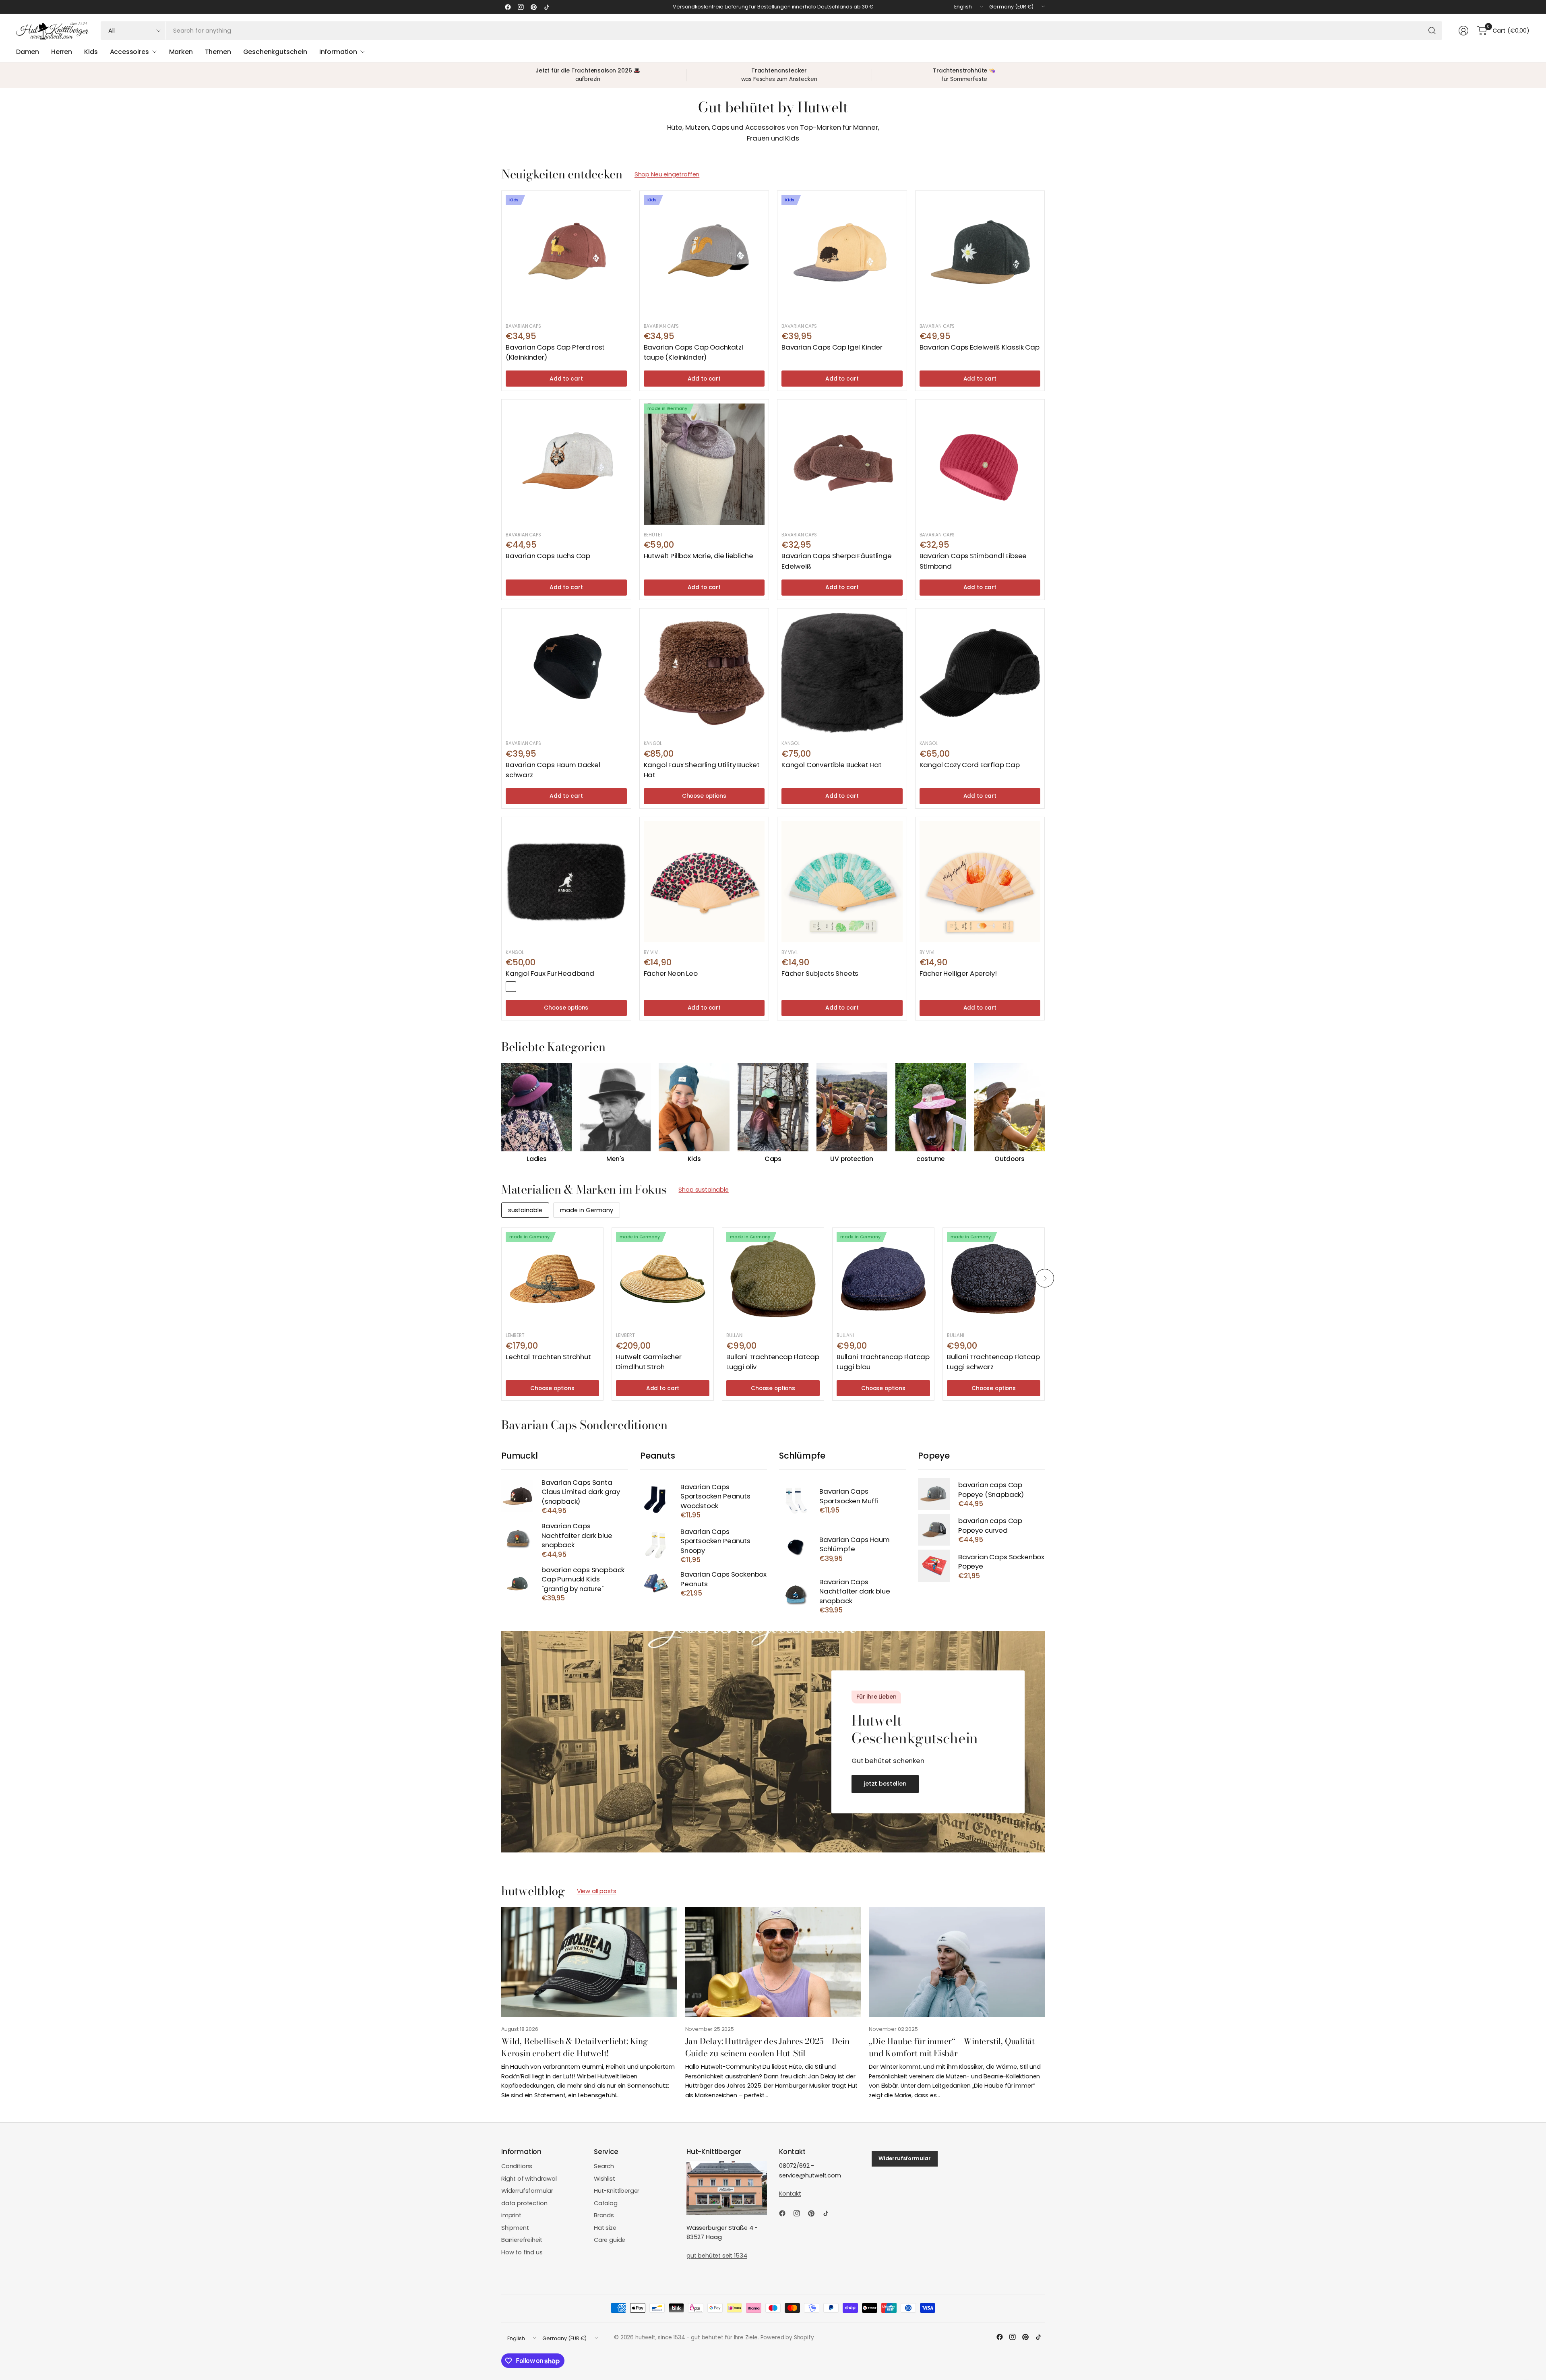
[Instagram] (521, 7)
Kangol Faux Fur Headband (550, 973)
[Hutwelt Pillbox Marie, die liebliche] (704, 464)
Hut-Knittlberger (617, 2191)
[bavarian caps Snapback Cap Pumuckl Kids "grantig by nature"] (517, 1583)
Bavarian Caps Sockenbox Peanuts (723, 1579)
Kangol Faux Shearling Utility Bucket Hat (702, 770)
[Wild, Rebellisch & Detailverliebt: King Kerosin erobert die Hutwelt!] (589, 1962)
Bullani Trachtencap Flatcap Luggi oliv (773, 1362)
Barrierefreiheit (522, 2240)
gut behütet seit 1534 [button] (717, 2256)
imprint (511, 2215)
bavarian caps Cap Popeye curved (990, 1526)
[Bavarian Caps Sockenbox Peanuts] (656, 1583)
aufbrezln (588, 79)
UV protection (852, 1159)
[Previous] (501, 1113)
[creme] (523, 987)
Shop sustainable (703, 1190)
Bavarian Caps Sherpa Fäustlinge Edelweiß (837, 561)
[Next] (1045, 1113)
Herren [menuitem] (62, 52)
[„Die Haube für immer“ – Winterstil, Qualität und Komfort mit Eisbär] (957, 1962)
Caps (773, 1159)
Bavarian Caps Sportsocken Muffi (849, 1496)
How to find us (522, 2252)
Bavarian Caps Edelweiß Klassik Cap (980, 347)
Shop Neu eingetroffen (667, 174)
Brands (604, 2215)
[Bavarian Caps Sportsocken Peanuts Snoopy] (656, 1545)
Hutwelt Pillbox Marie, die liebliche (699, 556)
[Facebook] (508, 7)
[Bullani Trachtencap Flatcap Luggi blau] (883, 1279)
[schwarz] (511, 987)
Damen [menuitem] (28, 52)
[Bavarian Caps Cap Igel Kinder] (842, 256)
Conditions (517, 2166)
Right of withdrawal (529, 2179)
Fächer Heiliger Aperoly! (958, 973)
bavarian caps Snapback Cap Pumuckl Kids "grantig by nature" (583, 1579)
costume (930, 1159)
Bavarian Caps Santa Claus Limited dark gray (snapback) (581, 1492)
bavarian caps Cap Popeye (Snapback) (991, 1490)
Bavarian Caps (523, 326)
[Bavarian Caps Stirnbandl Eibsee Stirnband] (980, 464)
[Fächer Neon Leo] (704, 882)
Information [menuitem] (338, 52)
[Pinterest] (533, 7)
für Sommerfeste (964, 79)
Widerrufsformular (527, 2191)
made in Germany (587, 1210)
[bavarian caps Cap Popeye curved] (934, 1530)
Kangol (653, 743)
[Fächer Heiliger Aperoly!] (980, 882)
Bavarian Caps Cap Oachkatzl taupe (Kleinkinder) (693, 352)
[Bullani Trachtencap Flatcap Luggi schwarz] (994, 1279)
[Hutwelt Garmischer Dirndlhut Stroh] (663, 1279)
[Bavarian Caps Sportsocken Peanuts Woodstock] (656, 1500)
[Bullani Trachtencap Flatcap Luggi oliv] (773, 1279)
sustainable (525, 1210)
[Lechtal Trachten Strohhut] (552, 1279)
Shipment (515, 2228)
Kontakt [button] (790, 2194)
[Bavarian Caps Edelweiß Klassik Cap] (980, 256)
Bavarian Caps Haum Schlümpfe (855, 1545)
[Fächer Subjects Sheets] (842, 882)
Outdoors (1010, 1159)
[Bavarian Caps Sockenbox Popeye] (934, 1566)
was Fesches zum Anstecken (779, 79)
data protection (524, 2203)
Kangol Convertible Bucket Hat (832, 765)
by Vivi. (652, 952)
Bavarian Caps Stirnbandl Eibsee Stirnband (973, 561)
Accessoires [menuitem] (129, 52)
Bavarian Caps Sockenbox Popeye (1001, 1562)
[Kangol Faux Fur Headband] (566, 882)
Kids (694, 1159)
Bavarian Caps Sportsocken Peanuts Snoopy (715, 1541)
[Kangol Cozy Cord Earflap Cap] (980, 673)
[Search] (1432, 31)
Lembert (515, 1335)
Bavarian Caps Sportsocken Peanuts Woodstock (715, 1496)
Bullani (735, 1335)
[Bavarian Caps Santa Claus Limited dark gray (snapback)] (517, 1496)
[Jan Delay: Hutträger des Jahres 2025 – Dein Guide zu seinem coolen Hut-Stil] (773, 1962)
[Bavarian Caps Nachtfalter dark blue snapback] (517, 1540)
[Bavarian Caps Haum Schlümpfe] (795, 1549)
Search (604, 2166)
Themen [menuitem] (218, 52)
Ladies (537, 1159)
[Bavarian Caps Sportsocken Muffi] (795, 1500)
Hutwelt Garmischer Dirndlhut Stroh (649, 1362)
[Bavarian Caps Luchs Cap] (566, 464)
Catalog (606, 2203)
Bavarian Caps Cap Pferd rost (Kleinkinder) (555, 352)
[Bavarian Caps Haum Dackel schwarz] (566, 673)
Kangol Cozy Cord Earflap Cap (970, 765)
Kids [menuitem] (91, 52)
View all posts (597, 1891)
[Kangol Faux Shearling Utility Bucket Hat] (704, 673)
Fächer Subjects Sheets (820, 973)
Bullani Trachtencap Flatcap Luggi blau (883, 1362)
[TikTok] (546, 7)
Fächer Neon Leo (671, 973)
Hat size (605, 2228)
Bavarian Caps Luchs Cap (548, 556)
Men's (615, 1159)
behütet (653, 535)
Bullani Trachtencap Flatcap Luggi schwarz (993, 1362)
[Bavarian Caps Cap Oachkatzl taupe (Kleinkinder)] (704, 256)
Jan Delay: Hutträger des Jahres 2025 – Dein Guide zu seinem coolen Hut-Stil (767, 2047)
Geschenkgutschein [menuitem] (275, 52)
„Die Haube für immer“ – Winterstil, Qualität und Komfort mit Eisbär (952, 2047)
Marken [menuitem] (181, 52)
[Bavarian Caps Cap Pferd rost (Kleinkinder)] (566, 256)
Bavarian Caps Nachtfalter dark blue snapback (577, 1536)
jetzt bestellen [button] (885, 1784)
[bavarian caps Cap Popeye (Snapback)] (934, 1494)
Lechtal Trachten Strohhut (548, 1357)
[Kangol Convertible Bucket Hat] (842, 673)
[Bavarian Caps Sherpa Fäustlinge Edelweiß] (842, 464)
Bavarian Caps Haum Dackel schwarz (553, 770)
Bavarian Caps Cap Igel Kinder (832, 347)
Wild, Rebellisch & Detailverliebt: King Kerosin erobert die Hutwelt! (575, 2047)
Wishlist (605, 2179)
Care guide (610, 2240)
